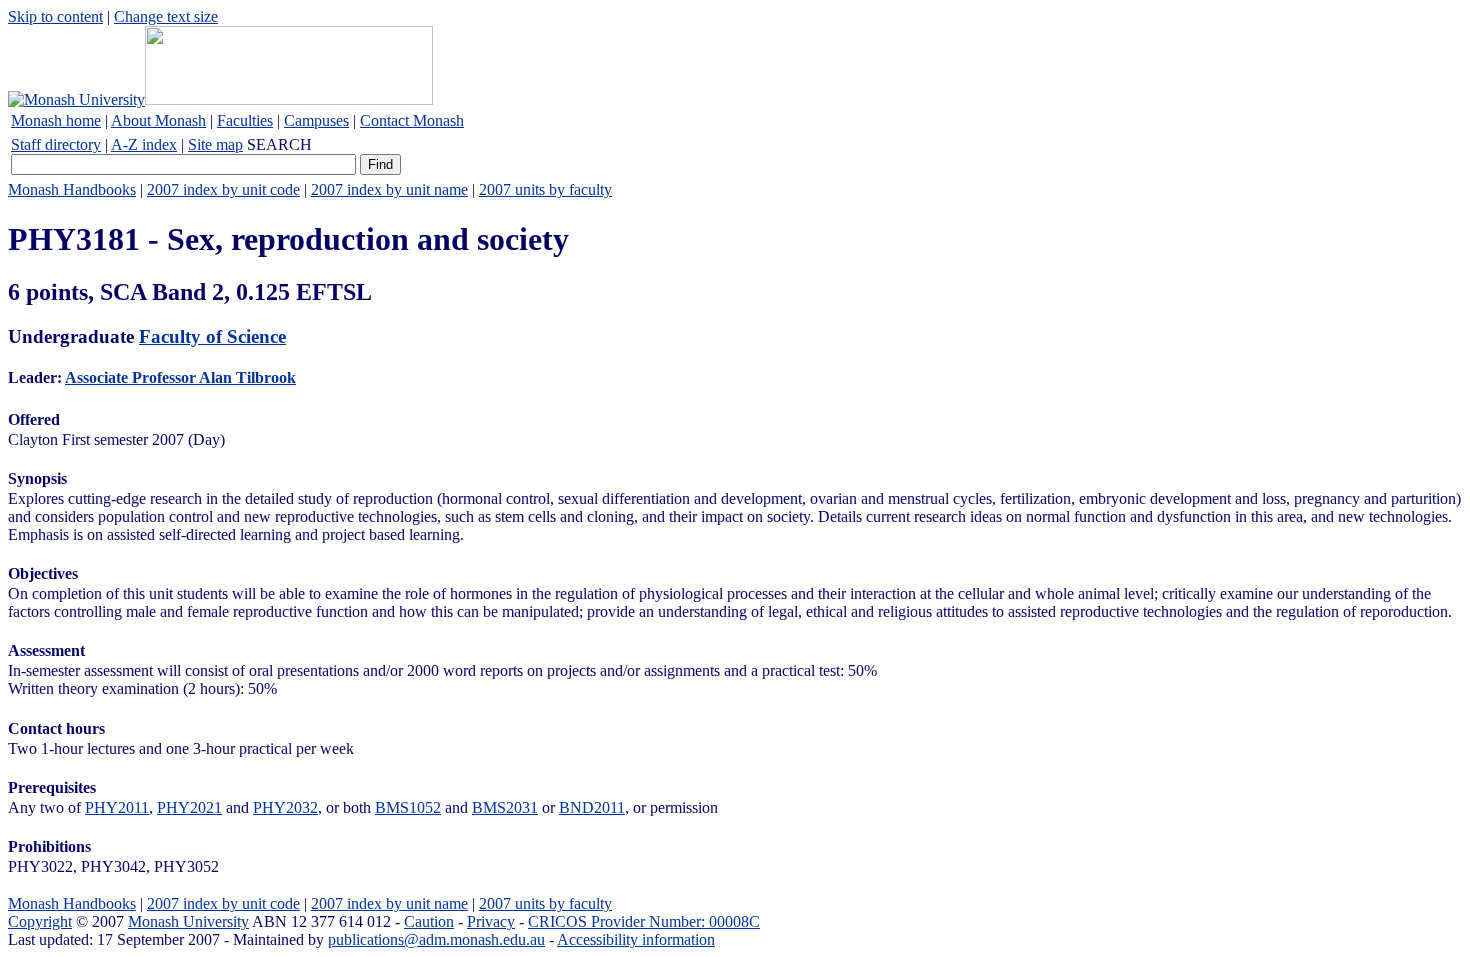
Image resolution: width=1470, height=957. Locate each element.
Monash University (188, 921)
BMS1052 (408, 807)
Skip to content (55, 16)
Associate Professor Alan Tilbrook (180, 377)
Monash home (56, 120)
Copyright (40, 921)
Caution (429, 921)
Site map (215, 144)
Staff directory (56, 144)
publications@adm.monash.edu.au (436, 939)
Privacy (491, 921)
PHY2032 (285, 807)
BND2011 (592, 807)
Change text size (166, 16)
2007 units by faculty (545, 189)
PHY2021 (189, 807)
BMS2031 (505, 807)
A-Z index (144, 144)
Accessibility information (636, 939)
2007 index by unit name (389, 189)
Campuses (316, 120)
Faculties (245, 120)
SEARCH (279, 144)
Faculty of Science (212, 336)
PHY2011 (117, 807)
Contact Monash (412, 120)
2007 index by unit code (223, 189)
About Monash (158, 120)
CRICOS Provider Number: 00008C (644, 921)
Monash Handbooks (72, 189)
